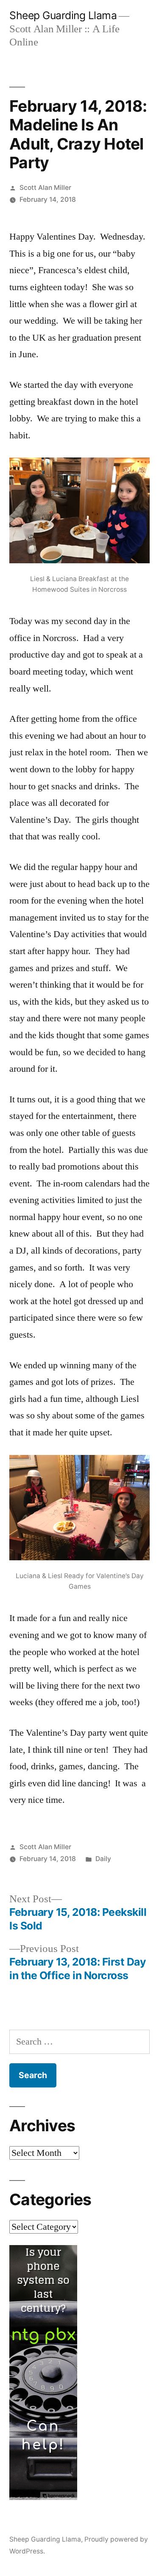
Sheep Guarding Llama (63, 15)
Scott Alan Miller (45, 188)
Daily (103, 1859)
